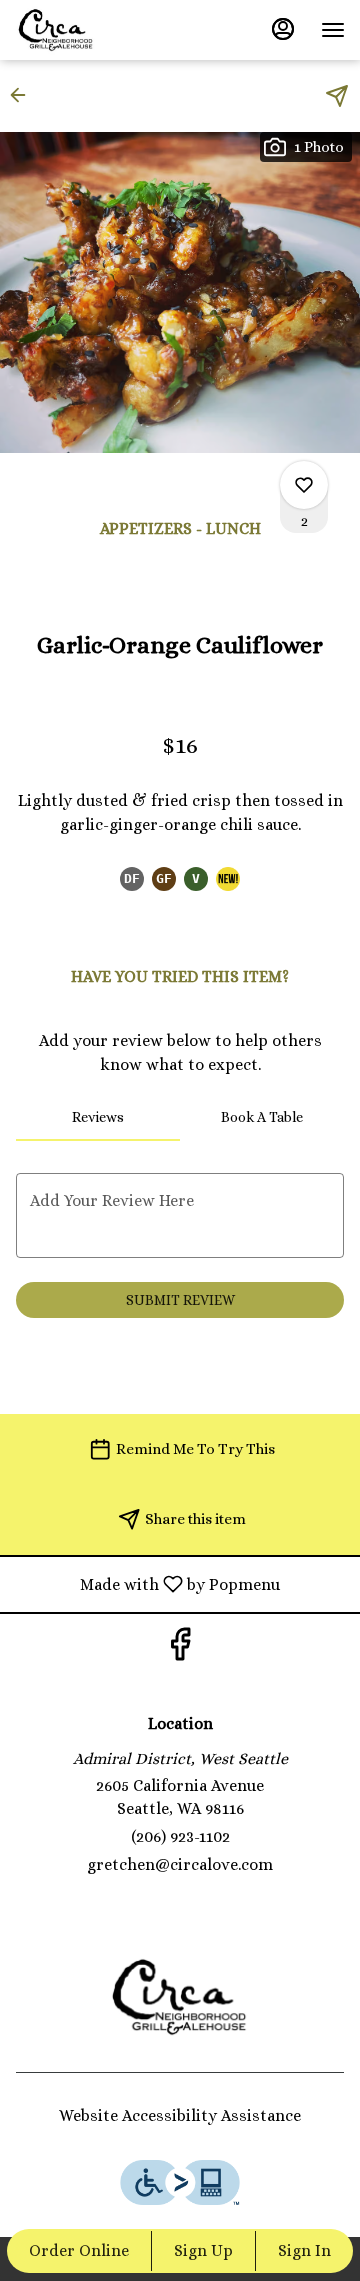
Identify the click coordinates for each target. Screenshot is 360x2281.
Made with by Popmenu (147, 1583)
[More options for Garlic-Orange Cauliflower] (304, 485)
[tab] (98, 1117)
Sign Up (203, 2250)
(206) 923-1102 (180, 1836)
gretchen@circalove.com (180, 1864)
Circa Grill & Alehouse (180, 1997)
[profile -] (283, 29)
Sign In (304, 2250)
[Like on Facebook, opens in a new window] (180, 1649)
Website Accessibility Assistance (180, 2115)
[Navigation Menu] (333, 30)
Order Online (79, 2250)
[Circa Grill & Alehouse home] (105, 30)
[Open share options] (337, 96)
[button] (24, 95)
